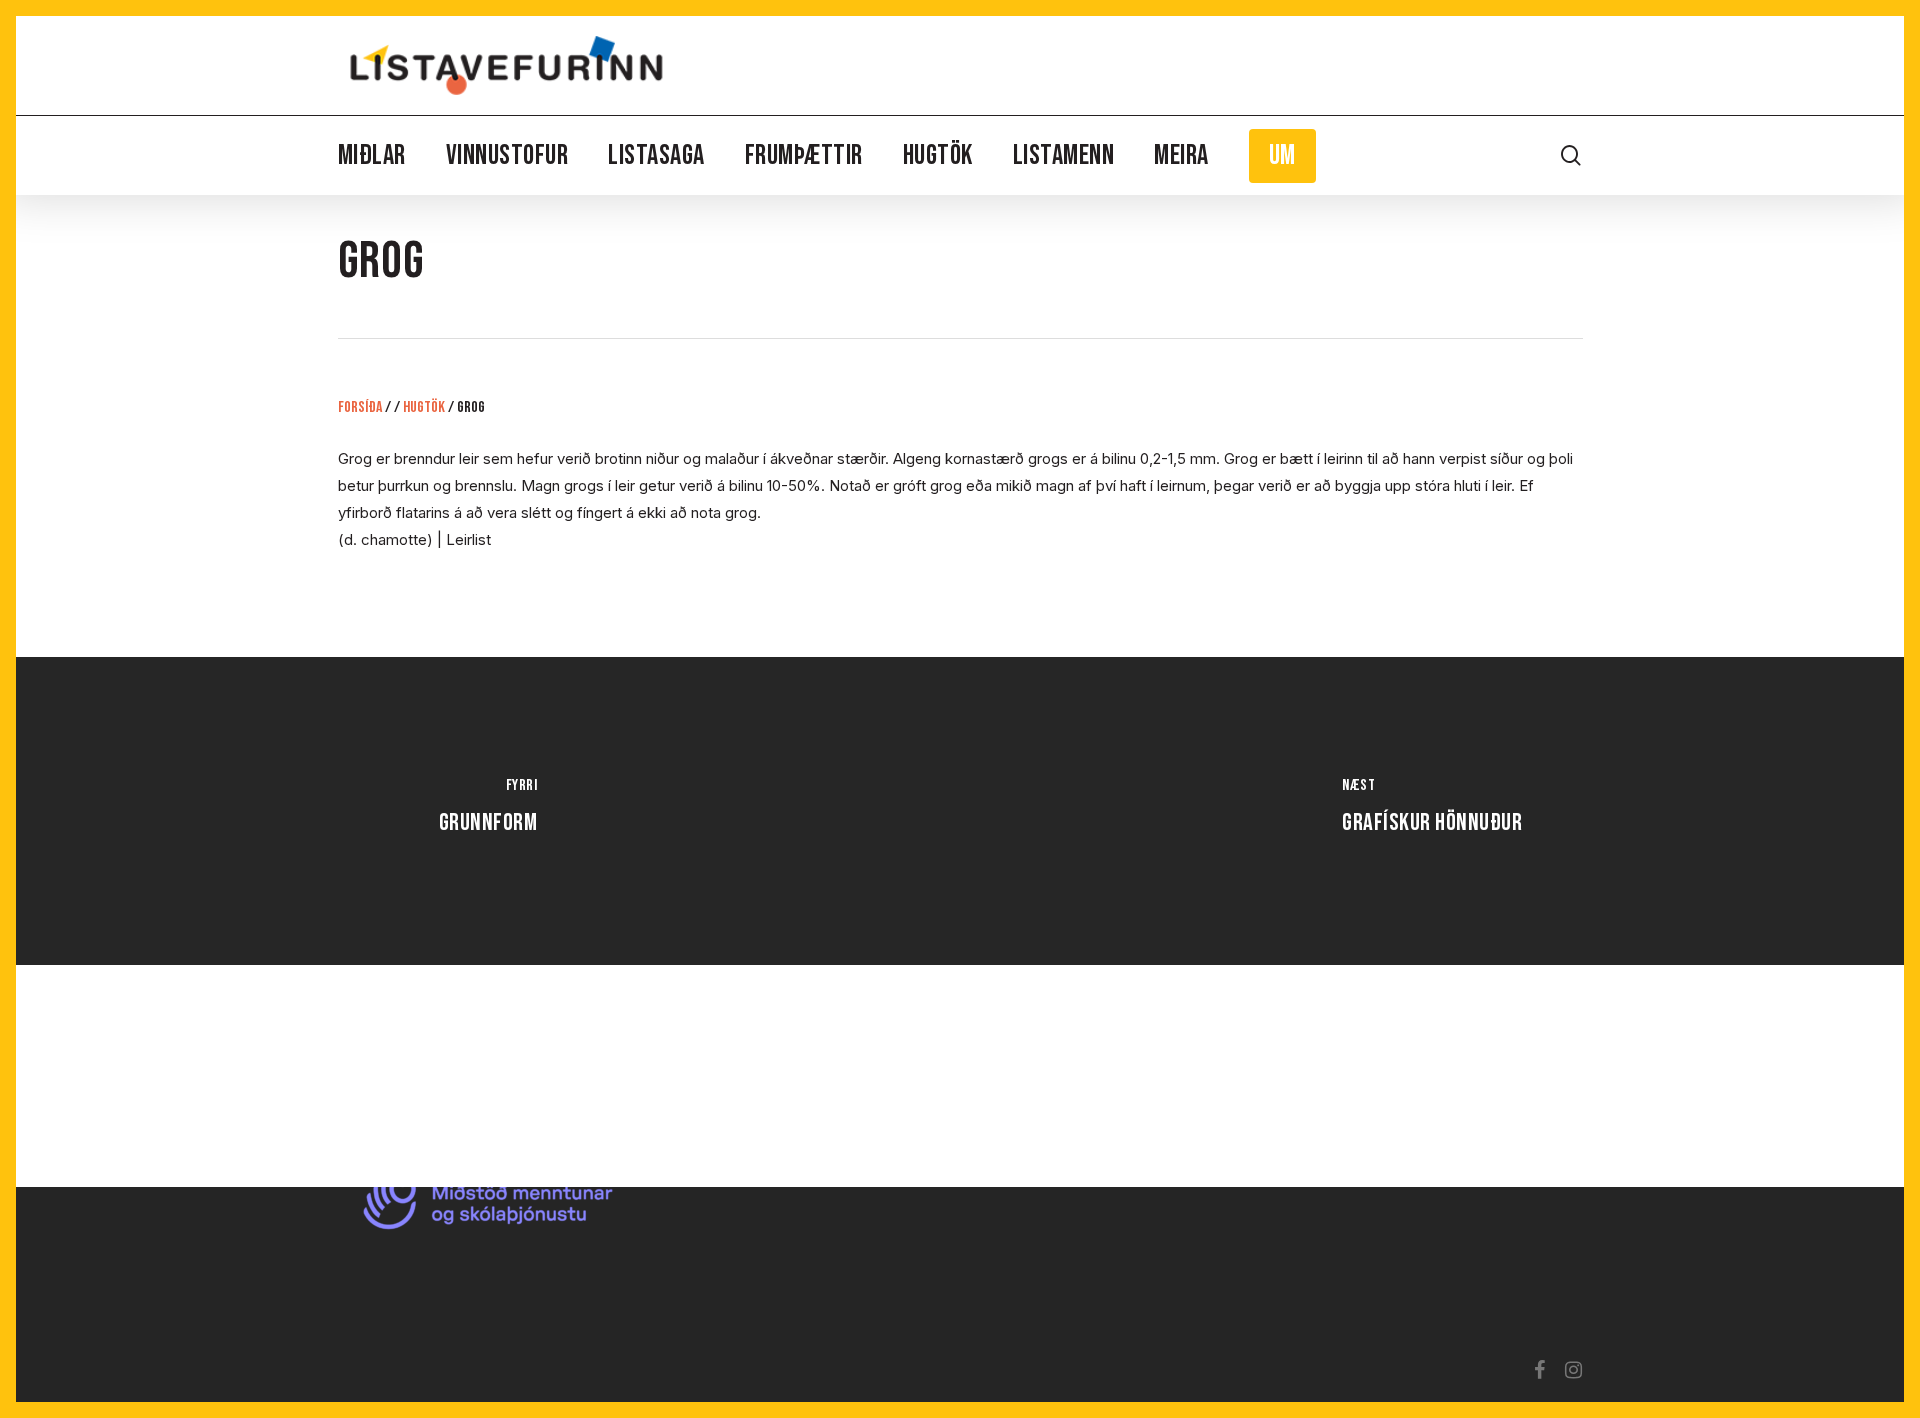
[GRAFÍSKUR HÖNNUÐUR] (1432, 811)
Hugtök (424, 407)
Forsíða (360, 407)
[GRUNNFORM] (488, 811)
